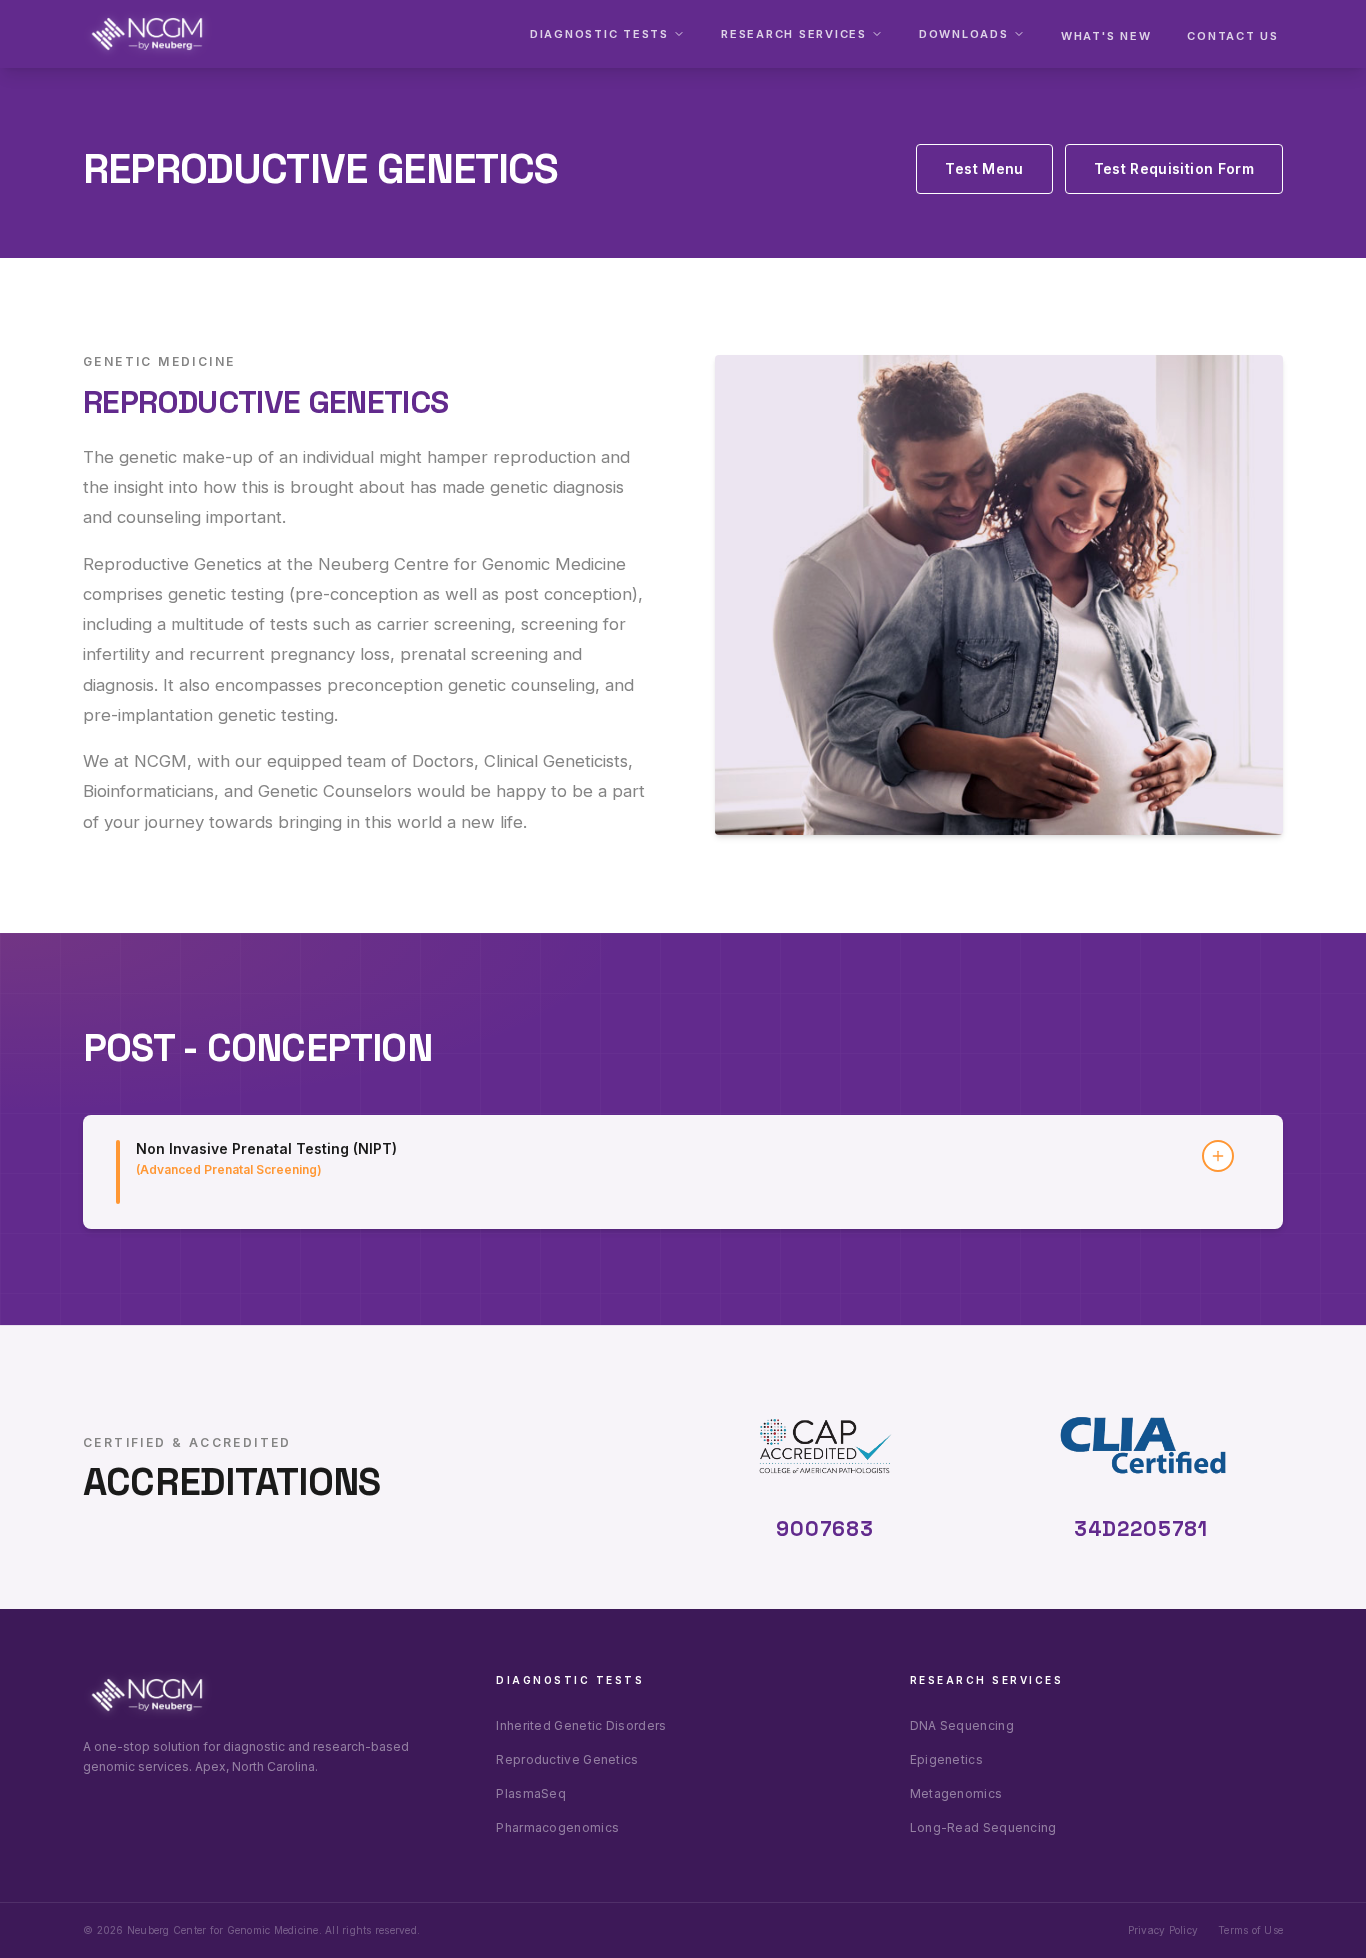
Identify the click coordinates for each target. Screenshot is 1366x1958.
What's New (1106, 36)
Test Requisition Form (1174, 168)
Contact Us (1233, 36)
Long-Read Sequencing (983, 1827)
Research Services (794, 34)
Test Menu (984, 168)
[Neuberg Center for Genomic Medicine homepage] (147, 34)
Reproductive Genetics (567, 1759)
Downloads (964, 34)
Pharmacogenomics (557, 1827)
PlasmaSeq (531, 1793)
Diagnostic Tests (599, 34)
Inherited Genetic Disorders (581, 1725)
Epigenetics (946, 1759)
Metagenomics (956, 1793)
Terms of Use (1250, 1930)
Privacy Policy (1163, 1930)
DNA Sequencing (962, 1725)
